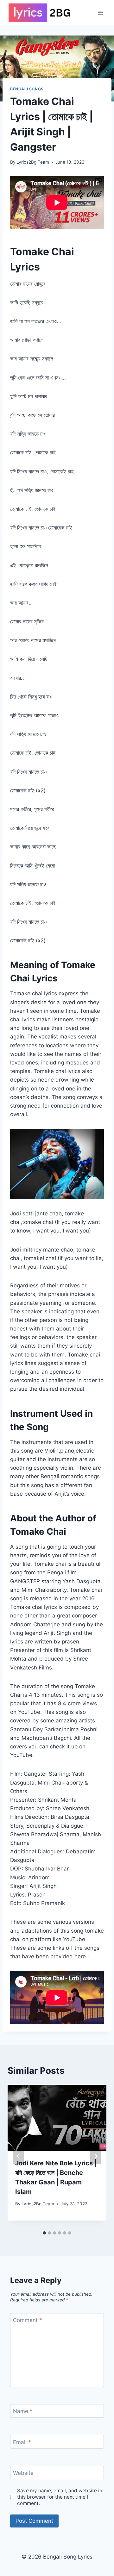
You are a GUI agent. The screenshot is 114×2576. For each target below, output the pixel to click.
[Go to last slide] (18, 2156)
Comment (28, 2320)
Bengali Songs (27, 89)
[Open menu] (101, 13)
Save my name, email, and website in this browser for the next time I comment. (60, 2497)
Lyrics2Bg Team (33, 162)
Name (23, 2411)
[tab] (44, 2233)
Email (22, 2442)
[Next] (96, 2156)
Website (23, 2473)
